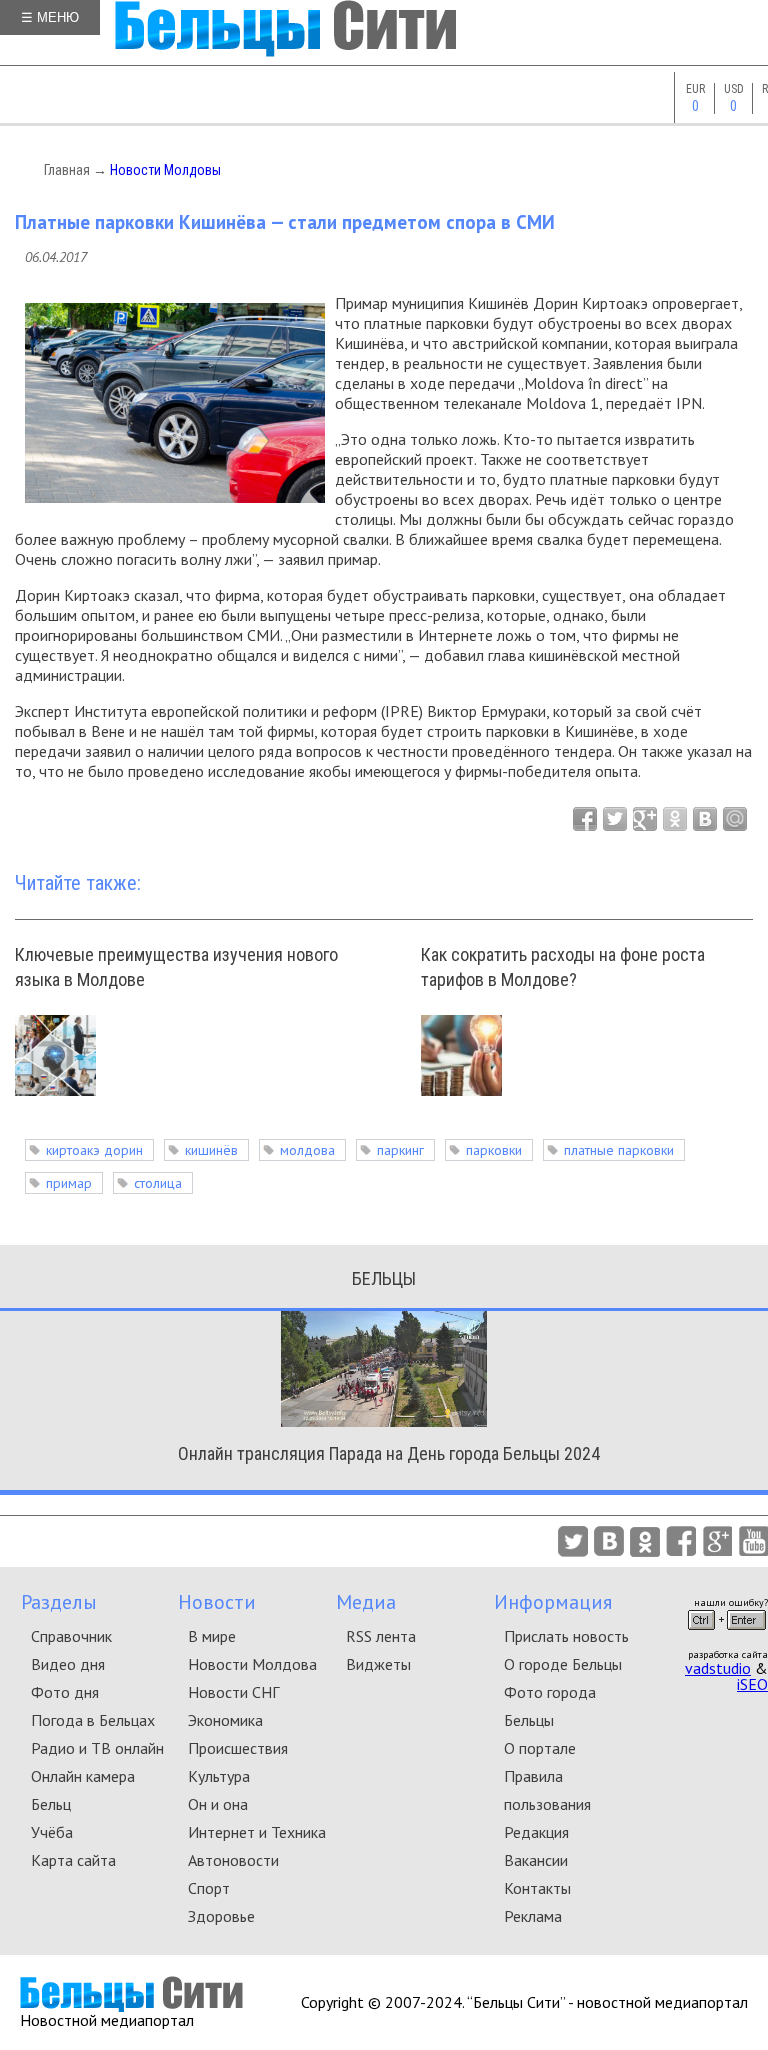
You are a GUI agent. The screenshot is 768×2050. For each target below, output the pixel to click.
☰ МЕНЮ (50, 17)
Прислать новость (566, 1636)
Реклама (533, 1916)
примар (69, 1183)
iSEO (752, 1684)
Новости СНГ (233, 1692)
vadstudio (718, 1668)
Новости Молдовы (165, 170)
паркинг (400, 1150)
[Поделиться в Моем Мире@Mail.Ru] (735, 819)
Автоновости (233, 1860)
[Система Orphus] (727, 1636)
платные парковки (619, 1150)
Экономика (225, 1720)
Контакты (537, 1888)
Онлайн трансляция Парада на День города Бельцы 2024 (389, 1453)
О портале (540, 1748)
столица (158, 1183)
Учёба (52, 1832)
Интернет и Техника (257, 1832)
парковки (494, 1150)
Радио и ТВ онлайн (97, 1748)
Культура (219, 1776)
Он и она (218, 1804)
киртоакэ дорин (94, 1150)
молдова (307, 1150)
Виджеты (378, 1664)
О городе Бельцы (563, 1664)
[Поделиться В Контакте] (705, 819)
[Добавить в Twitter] (615, 819)
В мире (212, 1636)
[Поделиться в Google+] (645, 819)
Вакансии (536, 1860)
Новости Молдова (252, 1664)
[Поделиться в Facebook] (585, 819)
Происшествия (238, 1748)
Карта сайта (73, 1860)
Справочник (71, 1636)
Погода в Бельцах (93, 1720)
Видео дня (68, 1664)
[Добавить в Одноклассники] (675, 819)
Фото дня (65, 1692)
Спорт (209, 1888)
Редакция (536, 1832)
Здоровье (221, 1916)
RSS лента (381, 1636)
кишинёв (211, 1150)
